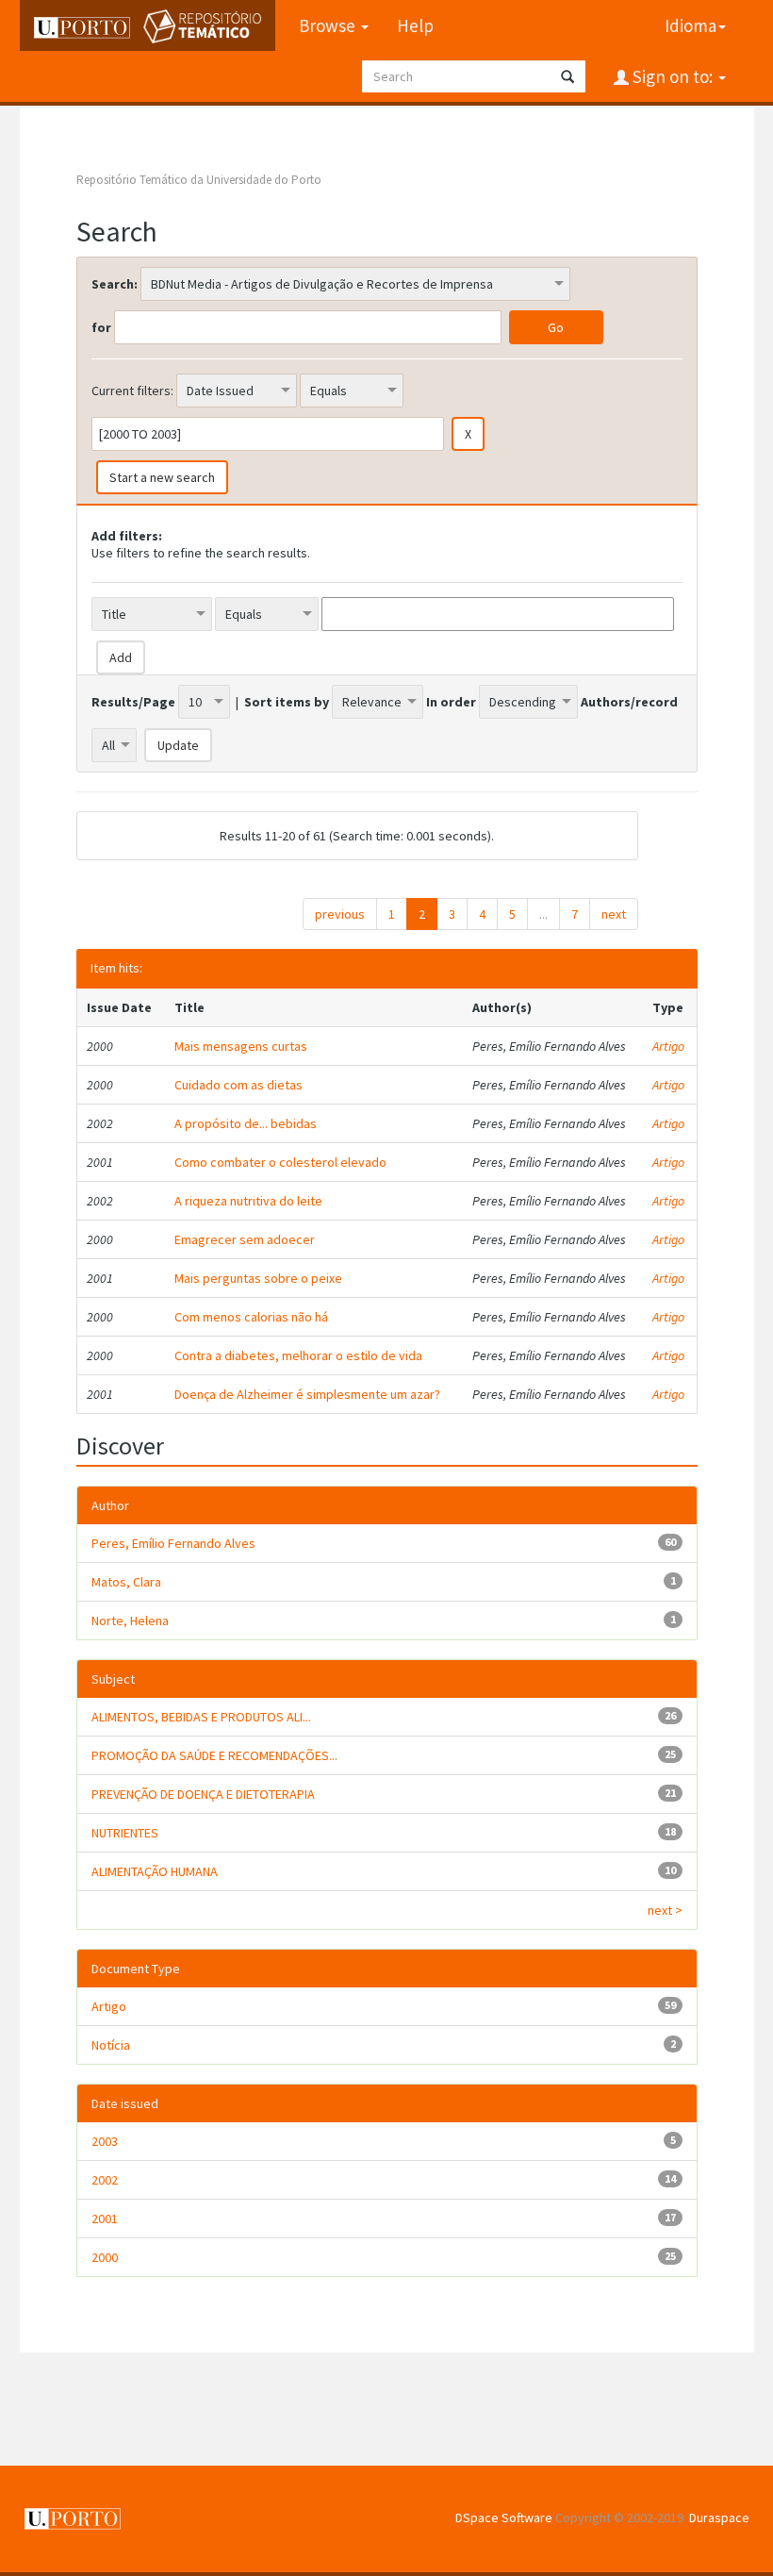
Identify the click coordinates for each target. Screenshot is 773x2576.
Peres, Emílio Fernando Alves (173, 1543)
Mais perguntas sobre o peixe (258, 1278)
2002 (105, 2180)
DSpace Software (504, 2518)
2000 (105, 2257)
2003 (105, 2141)
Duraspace (719, 2518)
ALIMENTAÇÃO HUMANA (155, 1871)
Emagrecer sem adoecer (245, 1239)
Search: (115, 284)
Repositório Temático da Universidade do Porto (199, 180)
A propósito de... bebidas (246, 1123)
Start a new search (162, 477)
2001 (105, 2219)
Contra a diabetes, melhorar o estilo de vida (298, 1355)
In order (451, 702)
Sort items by (287, 702)
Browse (329, 25)
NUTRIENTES (125, 1833)
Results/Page (133, 702)
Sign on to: (673, 76)
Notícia (111, 2045)
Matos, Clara (126, 1582)
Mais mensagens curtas (241, 1046)
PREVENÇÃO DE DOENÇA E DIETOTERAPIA (203, 1794)
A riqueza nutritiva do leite (248, 1201)
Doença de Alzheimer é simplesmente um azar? (307, 1394)
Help (415, 25)
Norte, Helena (130, 1620)
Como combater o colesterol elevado (280, 1162)
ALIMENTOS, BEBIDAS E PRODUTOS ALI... (201, 1717)
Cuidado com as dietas (238, 1085)
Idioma (691, 25)
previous (340, 914)
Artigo (668, 1046)
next (614, 914)
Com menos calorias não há (251, 1317)
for (101, 327)
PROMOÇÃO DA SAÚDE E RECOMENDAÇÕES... (214, 1755)
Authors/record (629, 702)
